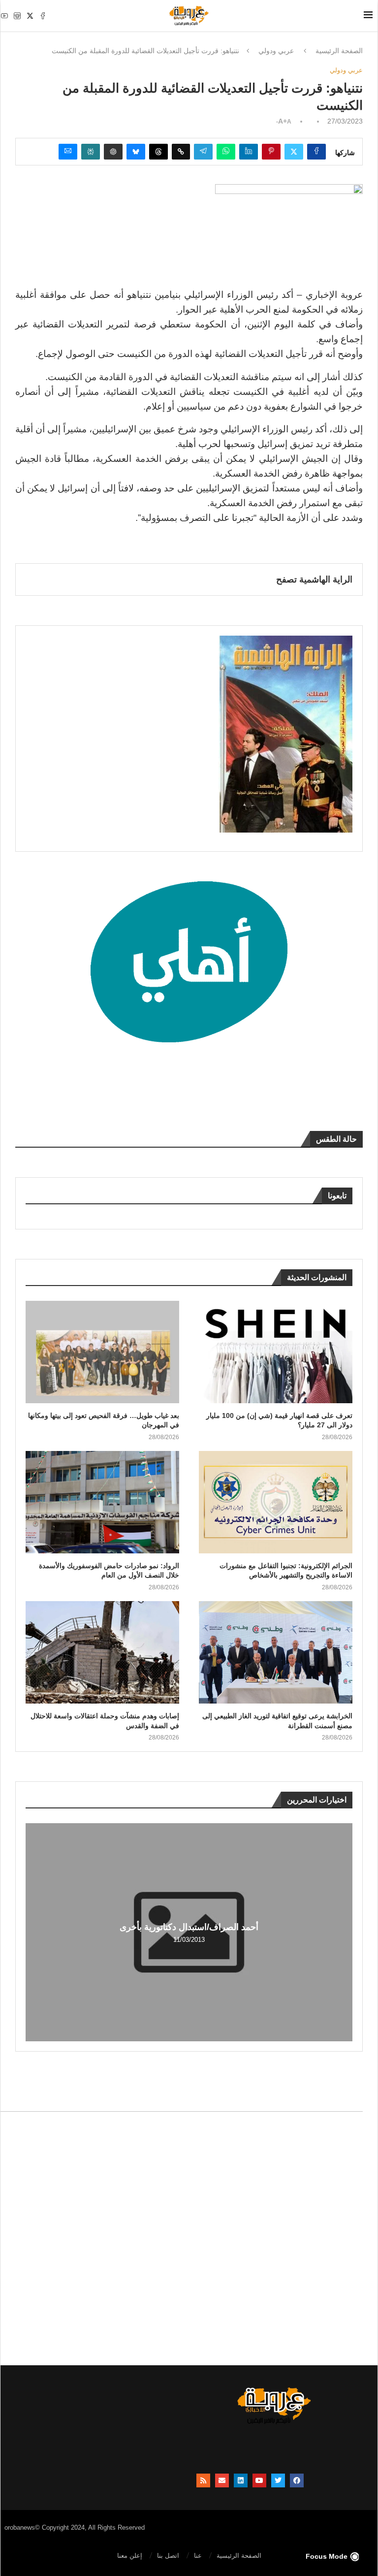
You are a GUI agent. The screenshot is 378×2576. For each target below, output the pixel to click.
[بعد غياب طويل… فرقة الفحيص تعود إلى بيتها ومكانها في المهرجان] (102, 1352)
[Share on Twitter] (294, 152)
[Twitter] (30, 16)
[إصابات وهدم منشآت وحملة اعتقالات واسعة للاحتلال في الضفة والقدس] (102, 1652)
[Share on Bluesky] (136, 152)
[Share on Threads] (158, 152)
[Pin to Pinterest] (271, 152)
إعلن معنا (130, 2556)
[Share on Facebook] (316, 152)
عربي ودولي (276, 51)
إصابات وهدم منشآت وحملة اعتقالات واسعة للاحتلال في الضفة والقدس (105, 1721)
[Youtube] (4, 16)
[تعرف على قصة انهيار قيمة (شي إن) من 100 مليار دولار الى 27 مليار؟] (276, 1352)
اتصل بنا (168, 2556)
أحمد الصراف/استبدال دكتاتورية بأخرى (189, 1927)
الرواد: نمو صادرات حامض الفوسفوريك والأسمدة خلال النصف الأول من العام (109, 1571)
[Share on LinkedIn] (249, 152)
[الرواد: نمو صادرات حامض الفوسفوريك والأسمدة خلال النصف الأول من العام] (102, 1502)
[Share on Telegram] (203, 152)
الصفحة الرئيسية (339, 51)
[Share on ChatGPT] (113, 152)
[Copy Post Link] (181, 152)
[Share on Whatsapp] (226, 152)
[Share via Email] (68, 152)
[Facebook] (43, 16)
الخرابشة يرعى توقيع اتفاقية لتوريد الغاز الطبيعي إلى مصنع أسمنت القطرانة (277, 1721)
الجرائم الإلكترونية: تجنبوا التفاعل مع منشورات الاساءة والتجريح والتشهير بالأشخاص (286, 1571)
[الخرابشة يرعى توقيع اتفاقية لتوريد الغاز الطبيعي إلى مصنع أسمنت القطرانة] (276, 1652)
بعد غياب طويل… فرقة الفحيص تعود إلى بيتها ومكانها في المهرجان (104, 1420)
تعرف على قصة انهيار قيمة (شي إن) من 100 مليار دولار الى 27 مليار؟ (279, 1420)
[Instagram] (17, 16)
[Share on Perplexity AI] (91, 152)
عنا (198, 2556)
